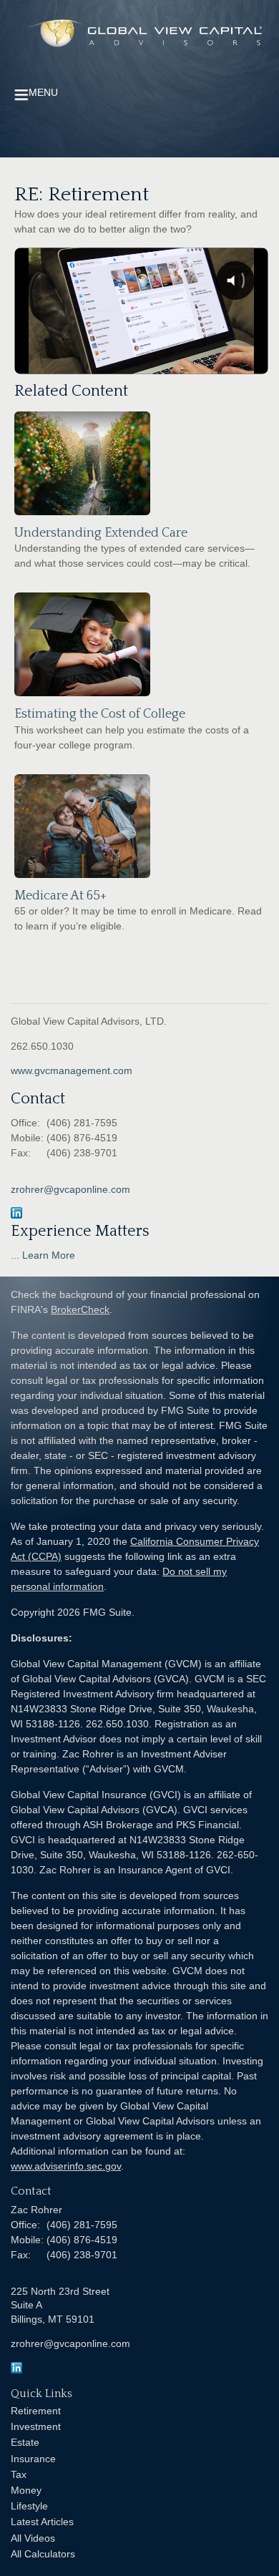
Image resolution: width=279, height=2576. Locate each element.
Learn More (49, 1255)
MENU (43, 92)
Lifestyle (29, 2506)
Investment (36, 2426)
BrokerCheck (80, 1309)
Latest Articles (42, 2522)
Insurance (33, 2459)
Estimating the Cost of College (100, 714)
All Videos (33, 2538)
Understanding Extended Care (101, 533)
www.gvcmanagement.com (72, 1070)
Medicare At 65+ (60, 896)
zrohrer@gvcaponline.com (70, 1189)
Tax (19, 2474)
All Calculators (43, 2554)
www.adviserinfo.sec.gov (66, 2166)
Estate (25, 2442)
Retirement (36, 2411)
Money (26, 2490)
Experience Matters (80, 1231)
